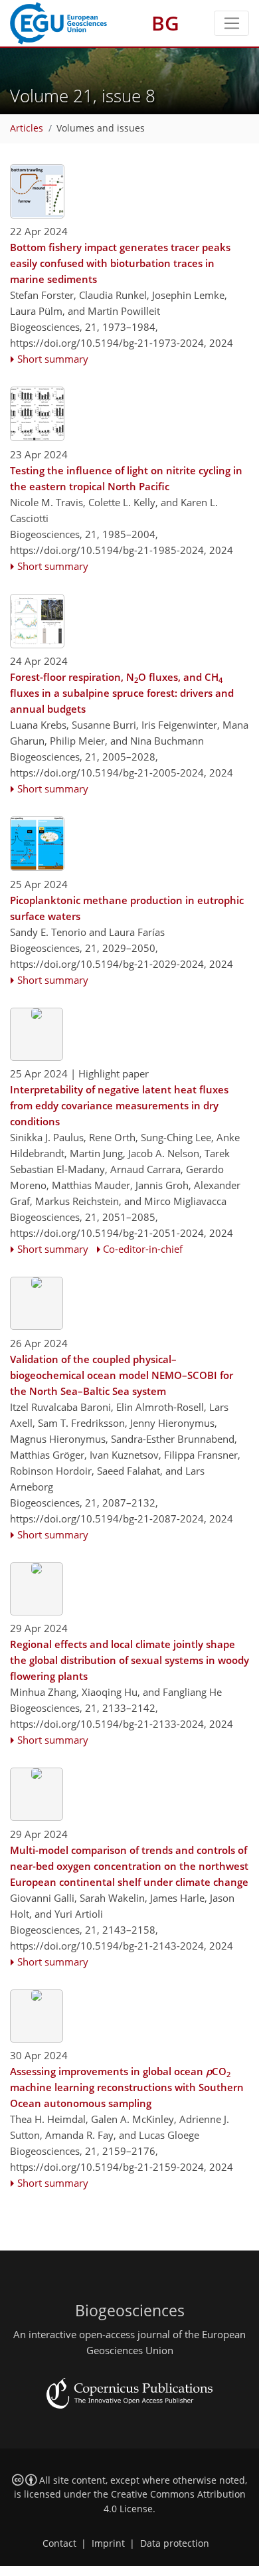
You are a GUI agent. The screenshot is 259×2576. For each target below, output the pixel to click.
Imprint (108, 2543)
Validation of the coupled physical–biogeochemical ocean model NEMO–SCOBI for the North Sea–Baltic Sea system (122, 1375)
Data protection (175, 2543)
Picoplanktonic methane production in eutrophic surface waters (127, 908)
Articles (27, 128)
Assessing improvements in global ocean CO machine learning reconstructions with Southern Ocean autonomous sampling (127, 2087)
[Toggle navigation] (231, 23)
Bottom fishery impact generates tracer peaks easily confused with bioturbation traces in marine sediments (120, 263)
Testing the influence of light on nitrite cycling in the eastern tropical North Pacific (126, 478)
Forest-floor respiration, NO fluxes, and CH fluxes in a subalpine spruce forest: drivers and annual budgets (122, 693)
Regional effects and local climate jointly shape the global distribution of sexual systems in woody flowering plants (129, 1660)
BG (165, 23)
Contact (59, 2543)
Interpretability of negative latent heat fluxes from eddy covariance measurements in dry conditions (119, 1105)
